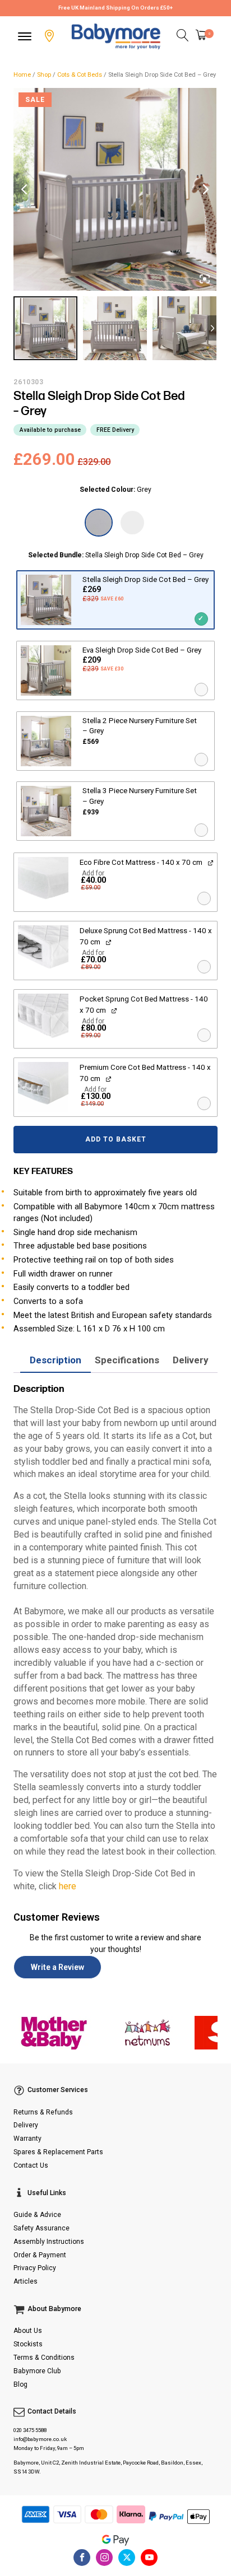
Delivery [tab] (191, 1360)
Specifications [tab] (127, 1360)
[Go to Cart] (205, 36)
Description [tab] (56, 1360)
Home (22, 75)
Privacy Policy (35, 2268)
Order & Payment (40, 2255)
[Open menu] (25, 36)
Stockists (28, 2344)
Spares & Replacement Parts (58, 2152)
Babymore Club (37, 2371)
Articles (26, 2281)
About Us (28, 2331)
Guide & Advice (37, 2215)
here (68, 1886)
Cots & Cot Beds (80, 75)
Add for (93, 881)
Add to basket (116, 1139)
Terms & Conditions (44, 2358)
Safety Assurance (41, 2228)
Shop (44, 75)
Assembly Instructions (49, 2242)
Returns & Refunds (43, 2112)
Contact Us (31, 2165)
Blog (20, 2384)
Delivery (26, 2125)
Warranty (27, 2139)
